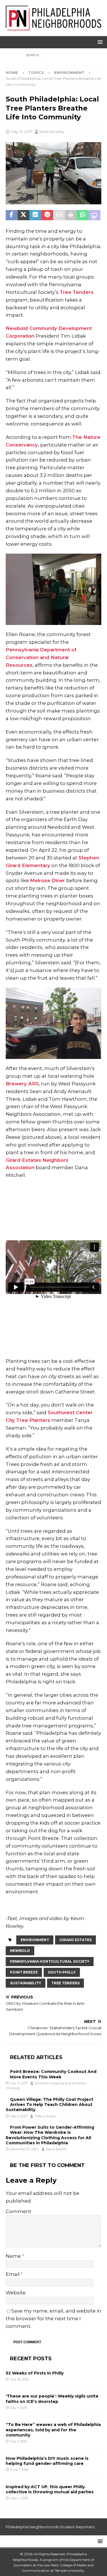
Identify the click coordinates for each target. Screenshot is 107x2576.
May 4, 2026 (19, 2498)
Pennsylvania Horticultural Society (50, 1961)
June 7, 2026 (19, 2470)
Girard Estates (75, 1940)
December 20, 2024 (25, 2149)
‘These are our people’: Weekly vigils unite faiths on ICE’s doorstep (52, 2399)
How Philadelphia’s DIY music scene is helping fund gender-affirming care (47, 2461)
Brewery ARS (22, 1084)
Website (16, 2293)
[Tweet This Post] (24, 215)
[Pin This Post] (47, 215)
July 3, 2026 (19, 2441)
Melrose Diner (48, 880)
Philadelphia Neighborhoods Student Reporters (50, 2527)
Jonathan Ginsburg (50, 2083)
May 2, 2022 (19, 2116)
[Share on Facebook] (12, 215)
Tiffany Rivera (45, 2116)
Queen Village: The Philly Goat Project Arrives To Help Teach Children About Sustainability (50, 2105)
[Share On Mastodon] (95, 215)
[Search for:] (53, 55)
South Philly (62, 1972)
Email (13, 2274)
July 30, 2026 (20, 2379)
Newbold (20, 1951)
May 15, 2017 (21, 132)
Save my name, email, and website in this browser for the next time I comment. (53, 2319)
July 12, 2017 (19, 2083)
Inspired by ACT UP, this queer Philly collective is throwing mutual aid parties (50, 2489)
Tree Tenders (77, 292)
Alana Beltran (56, 2149)
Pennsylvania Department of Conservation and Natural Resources (41, 657)
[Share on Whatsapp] (83, 215)
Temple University (69, 2570)
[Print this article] (71, 215)
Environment (35, 1940)
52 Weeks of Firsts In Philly (35, 2373)
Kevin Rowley (52, 132)
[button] (99, 42)
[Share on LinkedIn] (35, 215)
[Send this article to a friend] (59, 215)
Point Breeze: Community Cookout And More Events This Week (53, 2074)
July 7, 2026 (19, 2408)
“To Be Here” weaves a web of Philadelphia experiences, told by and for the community (53, 2430)
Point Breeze (24, 1972)
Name (14, 2256)
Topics (36, 72)
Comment (19, 2211)
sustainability (26, 1983)
